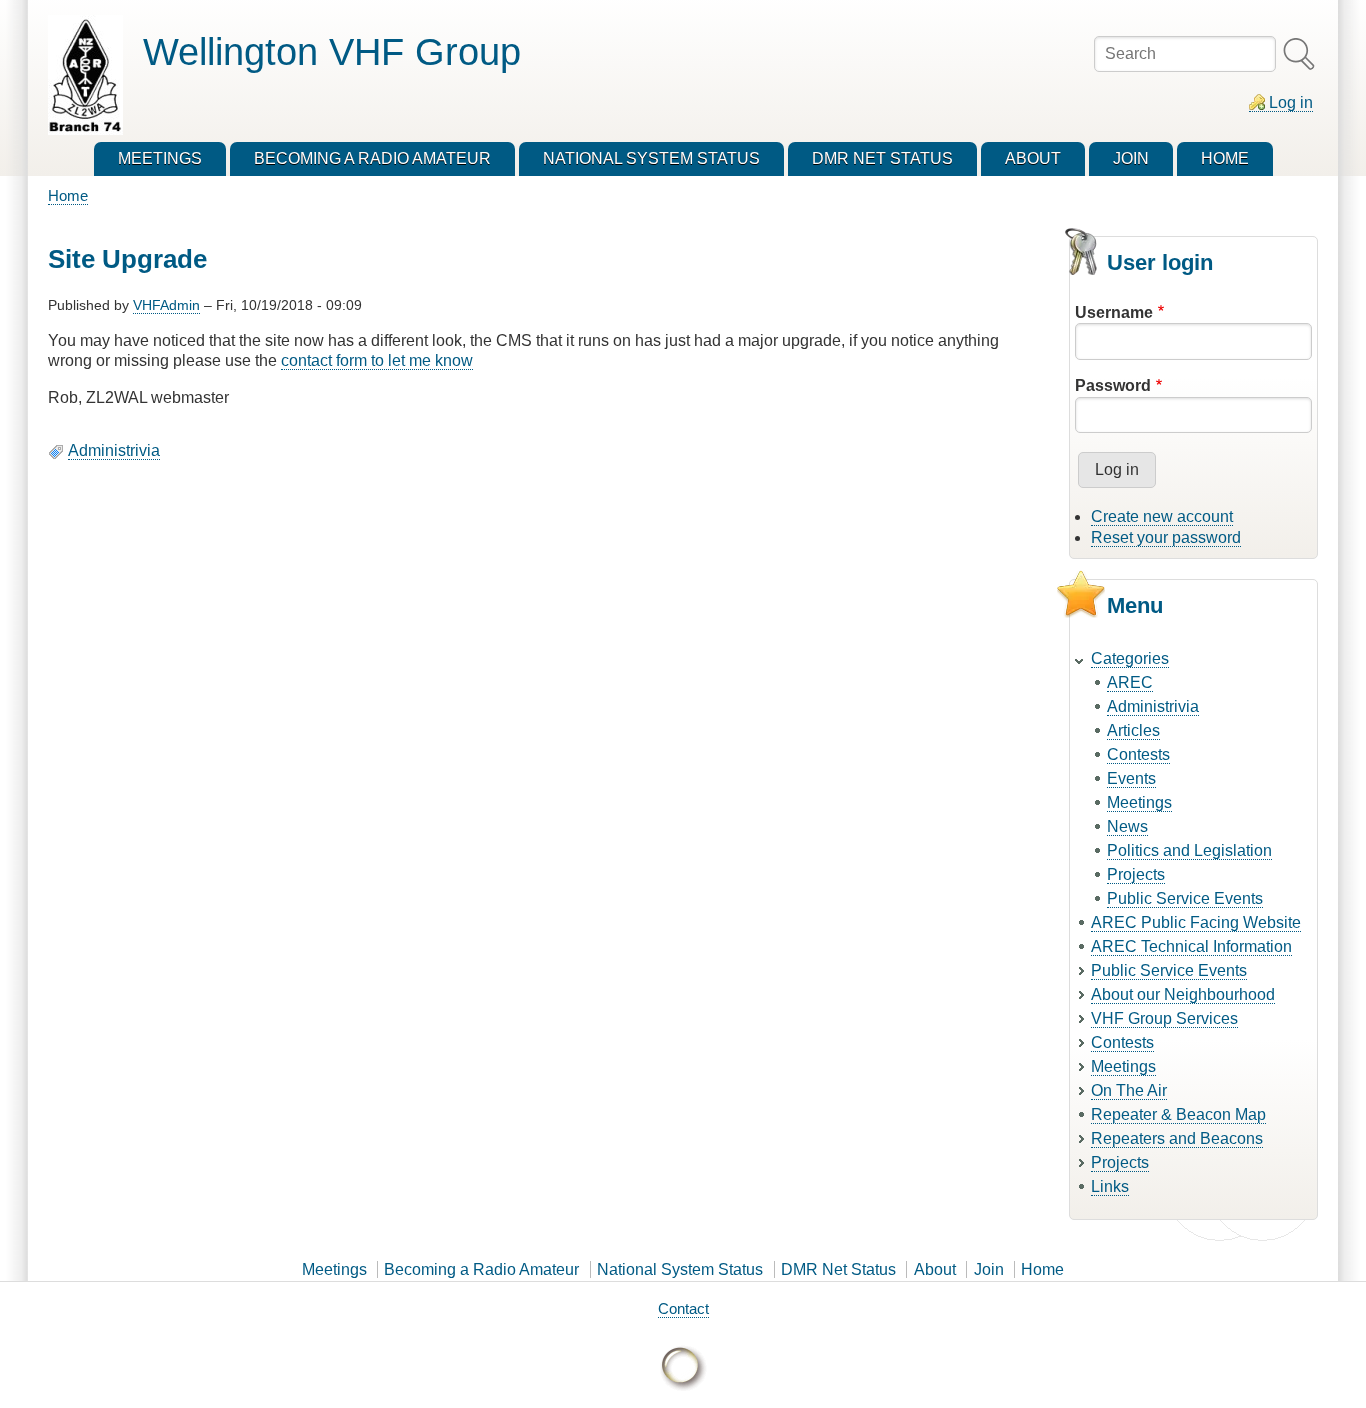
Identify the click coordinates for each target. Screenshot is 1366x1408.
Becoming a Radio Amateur (481, 1269)
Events (1131, 778)
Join (989, 1269)
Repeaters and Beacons (1177, 1138)
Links (1110, 1186)
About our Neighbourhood (1183, 994)
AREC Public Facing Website (1196, 922)
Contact (683, 1308)
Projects (1136, 874)
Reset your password (1166, 537)
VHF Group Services (1164, 1018)
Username (1114, 312)
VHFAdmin (166, 305)
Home (68, 195)
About (935, 1269)
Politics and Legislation (1189, 850)
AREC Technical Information (1191, 946)
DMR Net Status (838, 1269)
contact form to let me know (377, 360)
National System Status (680, 1269)
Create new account (1162, 516)
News (1127, 826)
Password (1113, 385)
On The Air (1129, 1090)
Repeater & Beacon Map (1178, 1114)
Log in (1291, 102)
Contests (1138, 754)
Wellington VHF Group (332, 51)
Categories (1130, 658)
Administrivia (114, 450)
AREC (1130, 682)
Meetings (1139, 802)
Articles (1133, 730)
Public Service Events (1185, 898)
